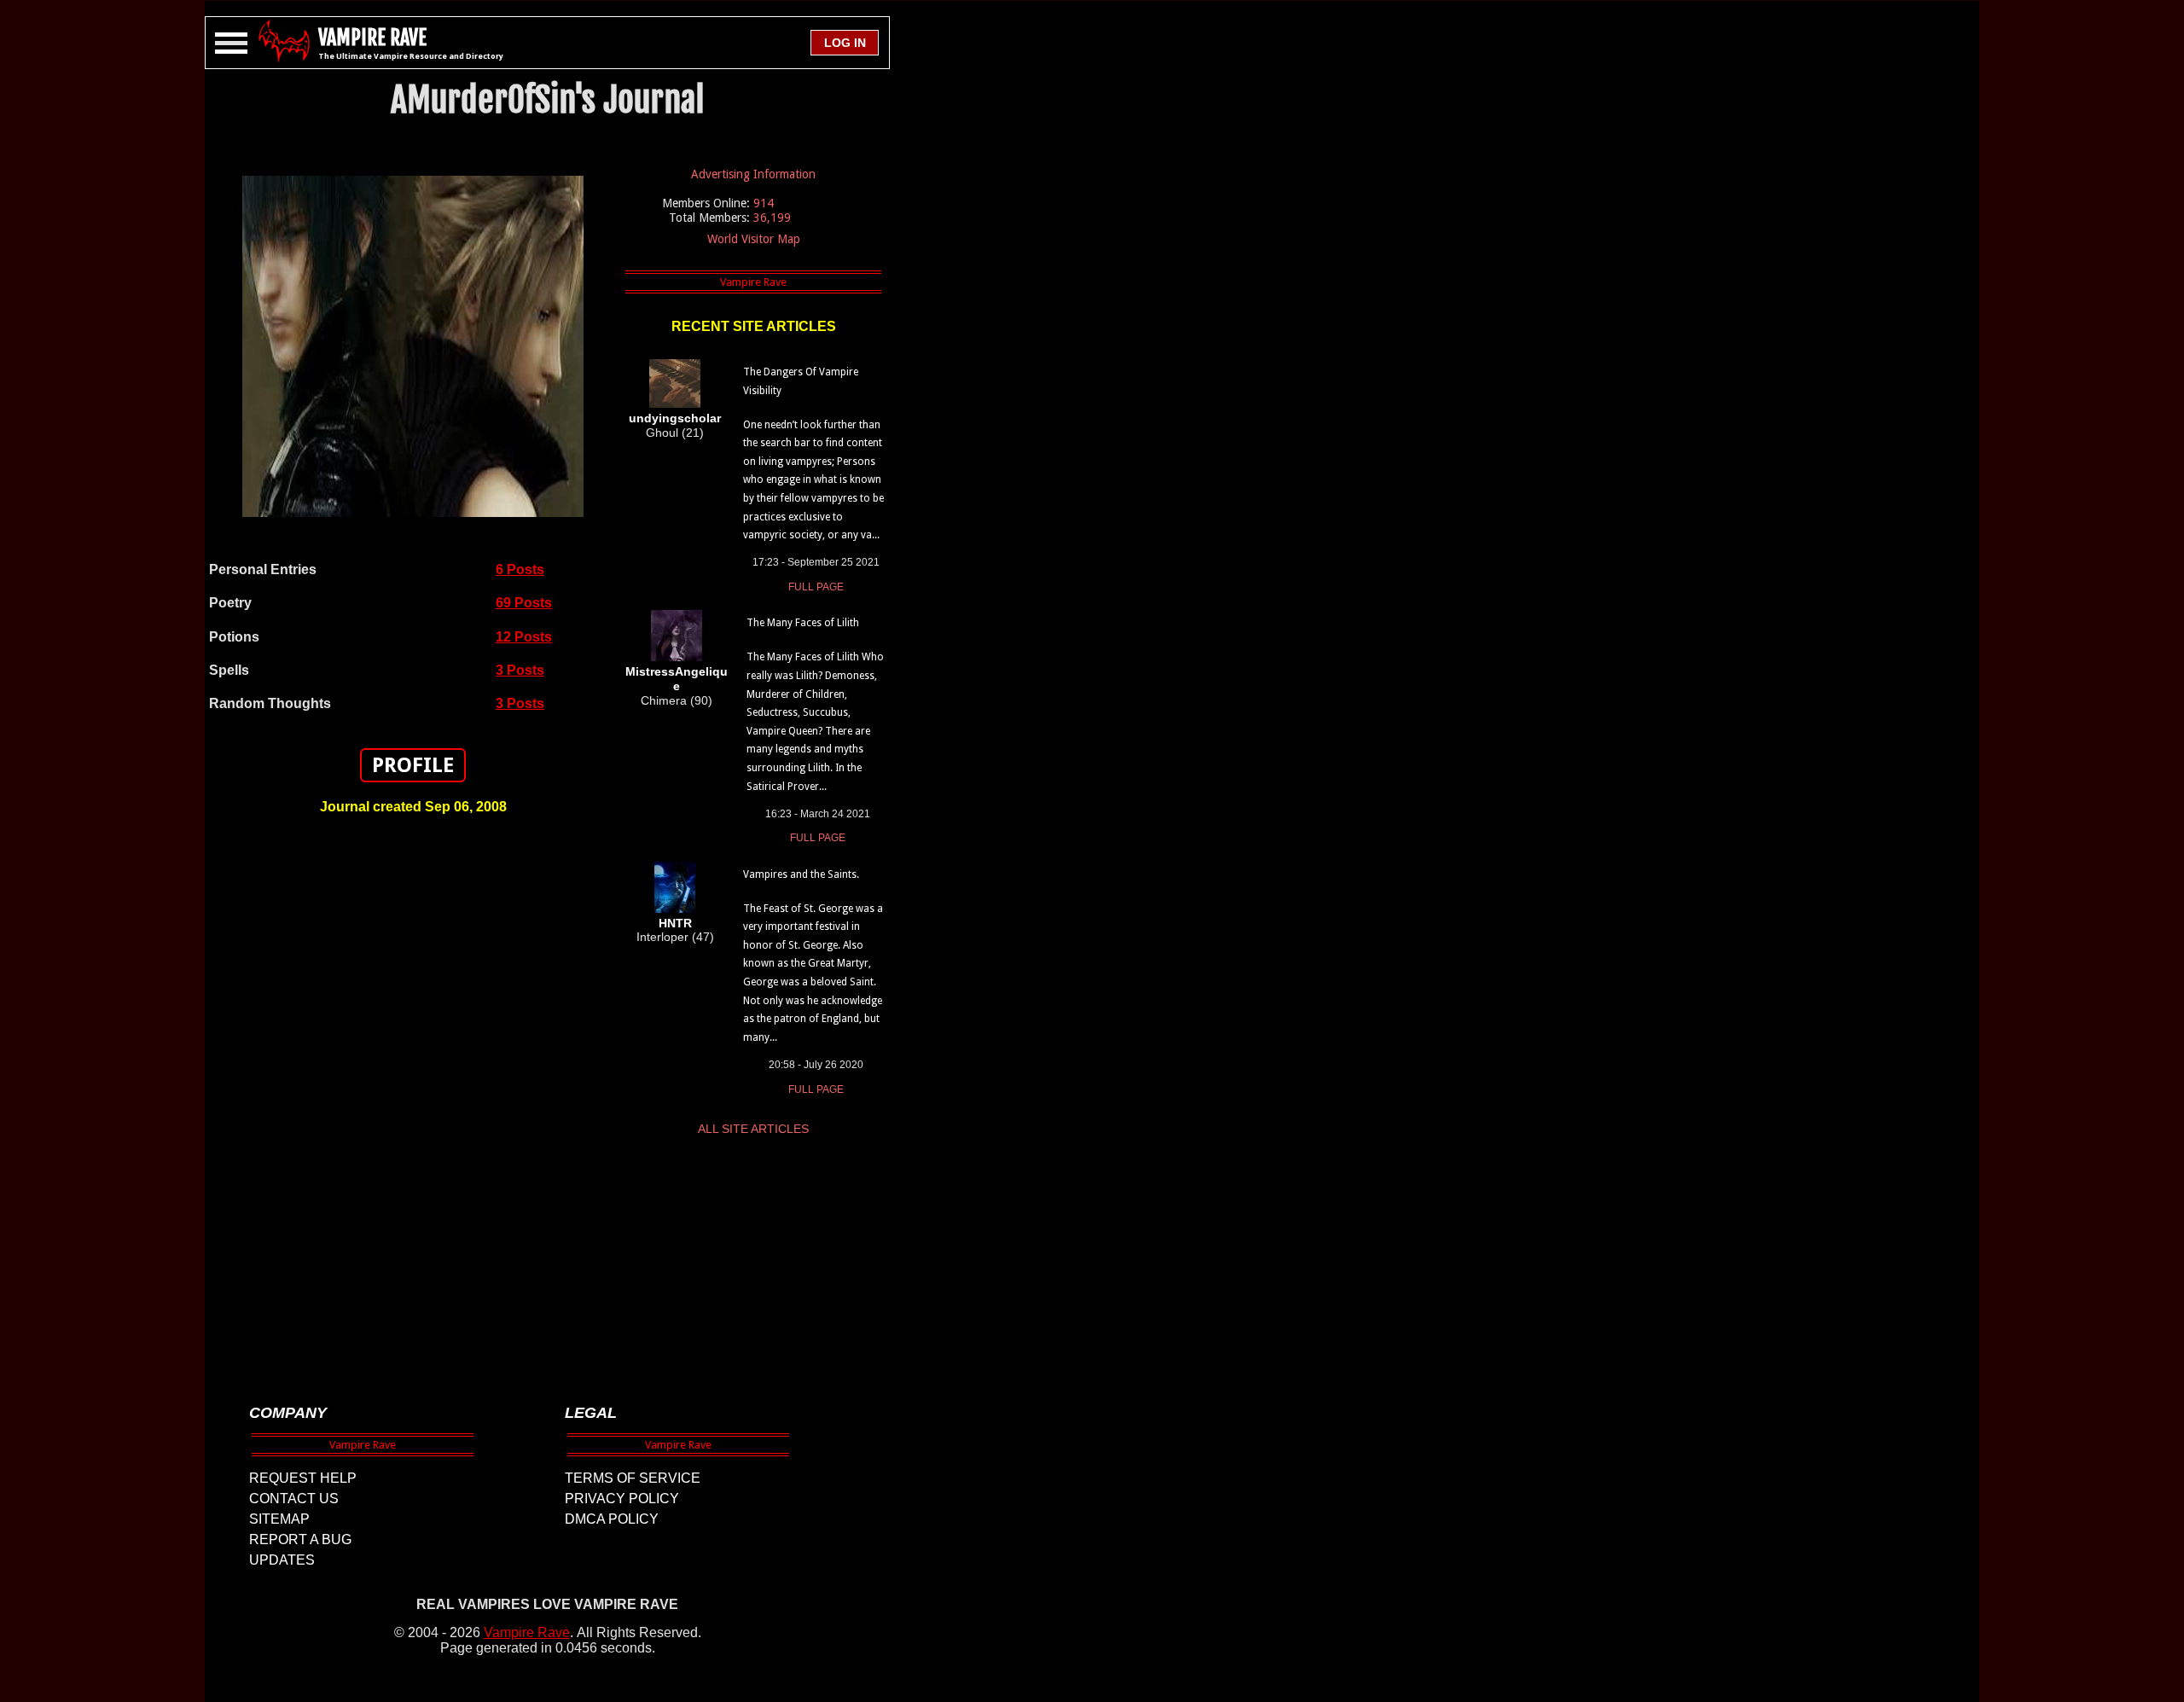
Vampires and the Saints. (801, 874)
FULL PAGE (816, 587)
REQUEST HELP (303, 1478)
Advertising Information (753, 174)
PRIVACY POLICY (622, 1499)
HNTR (675, 923)
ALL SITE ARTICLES (753, 1129)
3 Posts (520, 670)
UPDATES (282, 1560)
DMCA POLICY (612, 1519)
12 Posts (524, 637)
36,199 (772, 218)
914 (764, 203)
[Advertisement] (413, 1101)
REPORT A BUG (300, 1539)
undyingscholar (675, 418)
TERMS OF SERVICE (633, 1478)
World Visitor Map (754, 239)
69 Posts (524, 603)
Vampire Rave (527, 1632)
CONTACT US (294, 1499)
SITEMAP (279, 1519)
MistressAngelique (677, 679)
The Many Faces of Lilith (803, 623)
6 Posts (520, 569)
